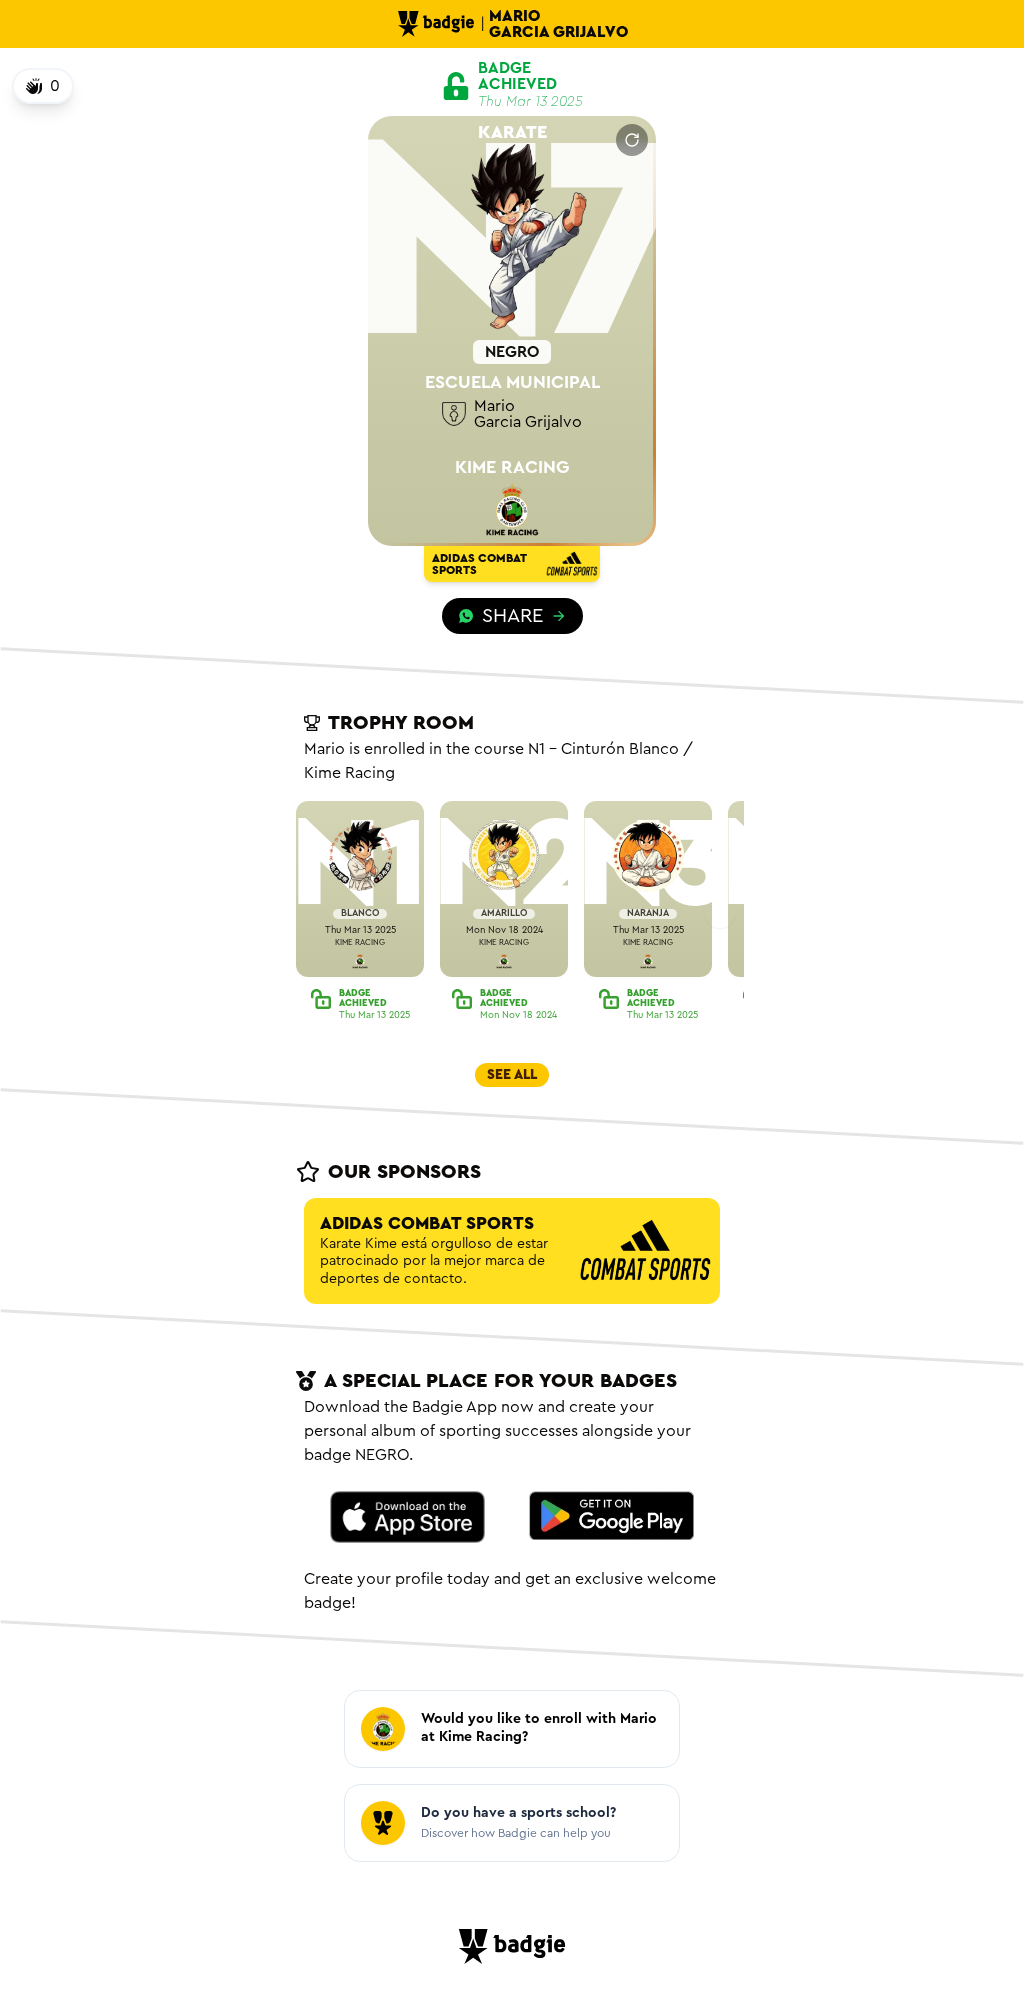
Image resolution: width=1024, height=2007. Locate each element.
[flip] (632, 140)
